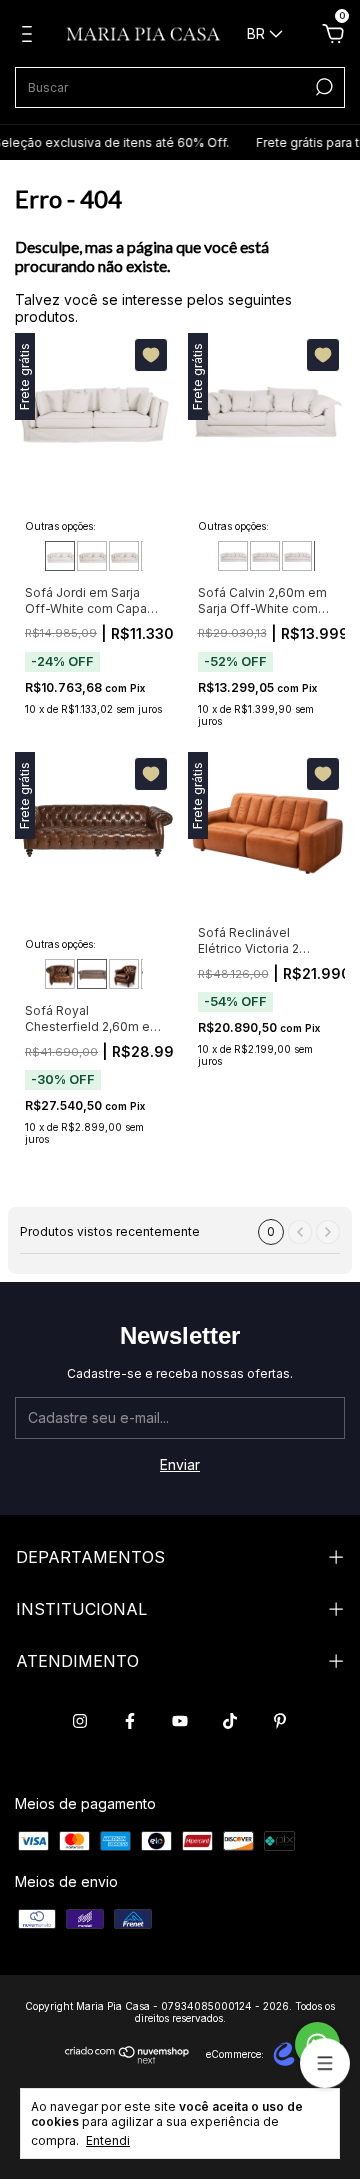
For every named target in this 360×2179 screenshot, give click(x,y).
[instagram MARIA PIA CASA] (80, 1721)
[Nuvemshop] (127, 2058)
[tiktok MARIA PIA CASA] (230, 1721)
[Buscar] (322, 87)
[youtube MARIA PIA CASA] (180, 1721)
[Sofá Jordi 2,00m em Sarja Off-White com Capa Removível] (92, 556)
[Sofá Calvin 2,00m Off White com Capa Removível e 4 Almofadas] (233, 556)
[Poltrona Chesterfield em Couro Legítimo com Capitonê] (124, 974)
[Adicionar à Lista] (151, 355)
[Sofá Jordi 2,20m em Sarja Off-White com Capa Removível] (124, 556)
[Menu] (30, 36)
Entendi (108, 2140)
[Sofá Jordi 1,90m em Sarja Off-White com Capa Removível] (60, 556)
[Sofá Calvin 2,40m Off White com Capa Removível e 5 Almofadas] (297, 556)
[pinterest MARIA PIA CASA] (280, 1721)
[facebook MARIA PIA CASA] (130, 1721)
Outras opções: (60, 526)
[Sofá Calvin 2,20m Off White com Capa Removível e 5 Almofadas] (265, 556)
